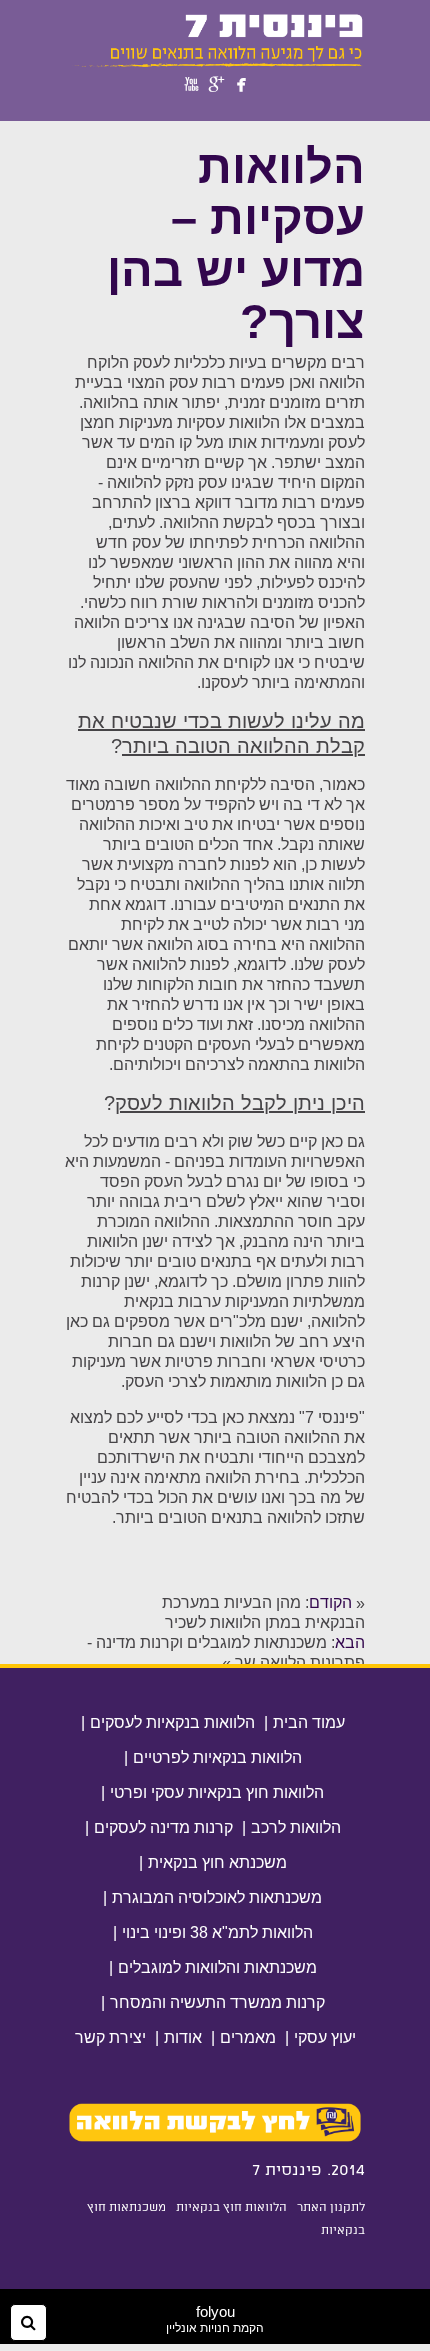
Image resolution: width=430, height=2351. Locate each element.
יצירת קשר (110, 2037)
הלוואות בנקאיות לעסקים (172, 1722)
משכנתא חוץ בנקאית (217, 1862)
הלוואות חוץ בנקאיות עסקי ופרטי (217, 1792)
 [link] (242, 85)
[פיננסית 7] (215, 63)
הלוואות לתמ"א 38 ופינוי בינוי (217, 1932)
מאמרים (248, 2037)
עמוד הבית (309, 1722)
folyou (215, 2319)
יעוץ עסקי (325, 2037)
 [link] (192, 85)
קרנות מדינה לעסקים (163, 1827)
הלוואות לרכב (296, 1827)
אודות (183, 2037)
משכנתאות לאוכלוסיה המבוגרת (217, 1897)
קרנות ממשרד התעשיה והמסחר (217, 2002)
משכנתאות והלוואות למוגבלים (217, 1967)
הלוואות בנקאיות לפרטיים (217, 1757)
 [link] (217, 85)
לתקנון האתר (331, 2207)
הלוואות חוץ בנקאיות (231, 2207)
